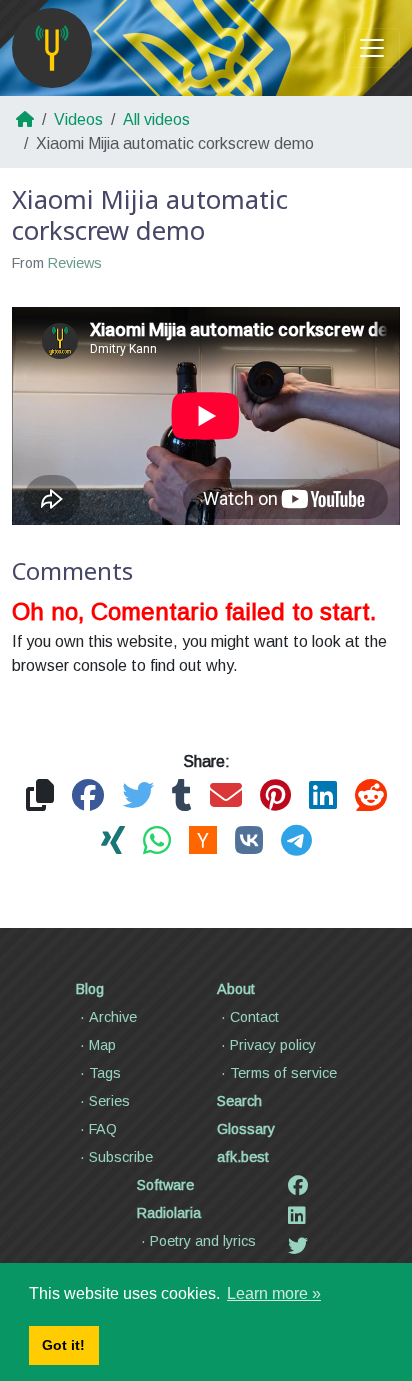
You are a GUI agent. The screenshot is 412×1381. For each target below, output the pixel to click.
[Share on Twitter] (138, 796)
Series (109, 1101)
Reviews (75, 263)
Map (102, 1045)
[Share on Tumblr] (182, 796)
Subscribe (121, 1157)
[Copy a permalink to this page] (40, 796)
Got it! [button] (63, 1345)
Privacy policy (273, 1045)
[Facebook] (298, 1186)
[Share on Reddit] (371, 796)
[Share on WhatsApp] (157, 841)
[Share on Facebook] (88, 796)
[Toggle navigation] (372, 48)
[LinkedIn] (297, 1216)
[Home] (52, 48)
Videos (78, 119)
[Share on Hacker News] (203, 841)
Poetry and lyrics (203, 1241)
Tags (105, 1073)
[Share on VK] (249, 841)
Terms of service (283, 1073)
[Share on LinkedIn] (323, 796)
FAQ (103, 1129)
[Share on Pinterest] (275, 796)
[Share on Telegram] (296, 841)
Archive (113, 1017)
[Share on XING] (113, 841)
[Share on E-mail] (226, 796)
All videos (156, 119)
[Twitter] (298, 1246)
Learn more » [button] (274, 1293)
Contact (254, 1017)
